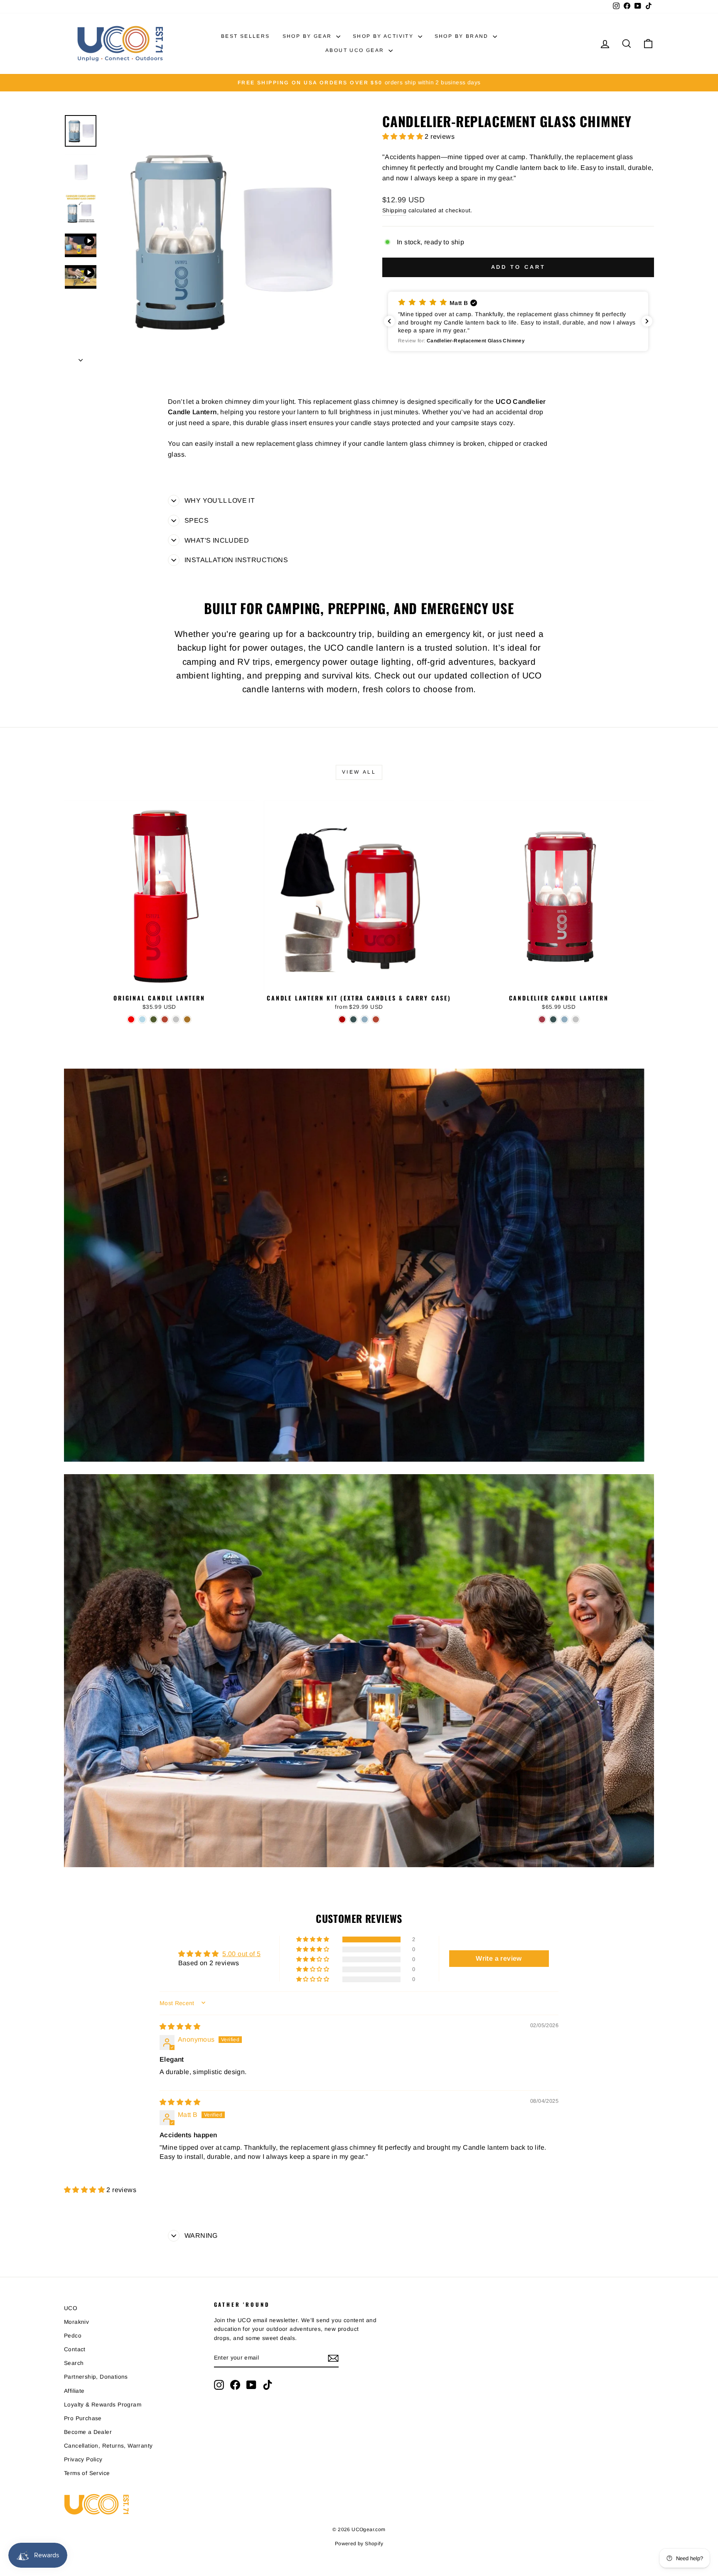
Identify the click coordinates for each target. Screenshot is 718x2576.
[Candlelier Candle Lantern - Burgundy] (542, 1019)
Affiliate (74, 2391)
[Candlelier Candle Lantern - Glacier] (564, 1019)
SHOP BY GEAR (308, 36)
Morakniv (76, 2322)
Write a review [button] (499, 1958)
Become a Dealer (88, 2432)
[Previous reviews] (389, 321)
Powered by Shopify (359, 2544)
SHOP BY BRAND (463, 36)
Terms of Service (87, 2473)
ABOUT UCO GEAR (356, 50)
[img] (180, 2027)
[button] (403, 136)
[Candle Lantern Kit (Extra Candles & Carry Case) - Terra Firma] (376, 1019)
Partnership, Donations (96, 2377)
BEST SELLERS (246, 36)
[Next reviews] (647, 321)
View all (359, 772)
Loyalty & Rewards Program (103, 2405)
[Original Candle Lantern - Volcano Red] (131, 1019)
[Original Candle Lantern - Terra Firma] (165, 1019)
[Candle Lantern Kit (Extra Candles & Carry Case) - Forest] (353, 1019)
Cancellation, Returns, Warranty (108, 2446)
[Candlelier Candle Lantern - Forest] (553, 1019)
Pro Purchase (83, 2418)
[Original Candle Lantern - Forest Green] (154, 1019)
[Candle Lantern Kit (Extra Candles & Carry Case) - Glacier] (365, 1019)
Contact (75, 2349)
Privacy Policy (83, 2459)
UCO (71, 2308)
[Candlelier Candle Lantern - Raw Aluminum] (576, 1019)
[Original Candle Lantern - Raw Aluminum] (176, 1019)
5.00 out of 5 (241, 1954)
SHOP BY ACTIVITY (384, 36)
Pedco (73, 2336)
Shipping (394, 210)
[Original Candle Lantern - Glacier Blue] (142, 1019)
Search (74, 2363)
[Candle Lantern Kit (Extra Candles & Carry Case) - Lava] (342, 1019)
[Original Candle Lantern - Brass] (187, 1019)
